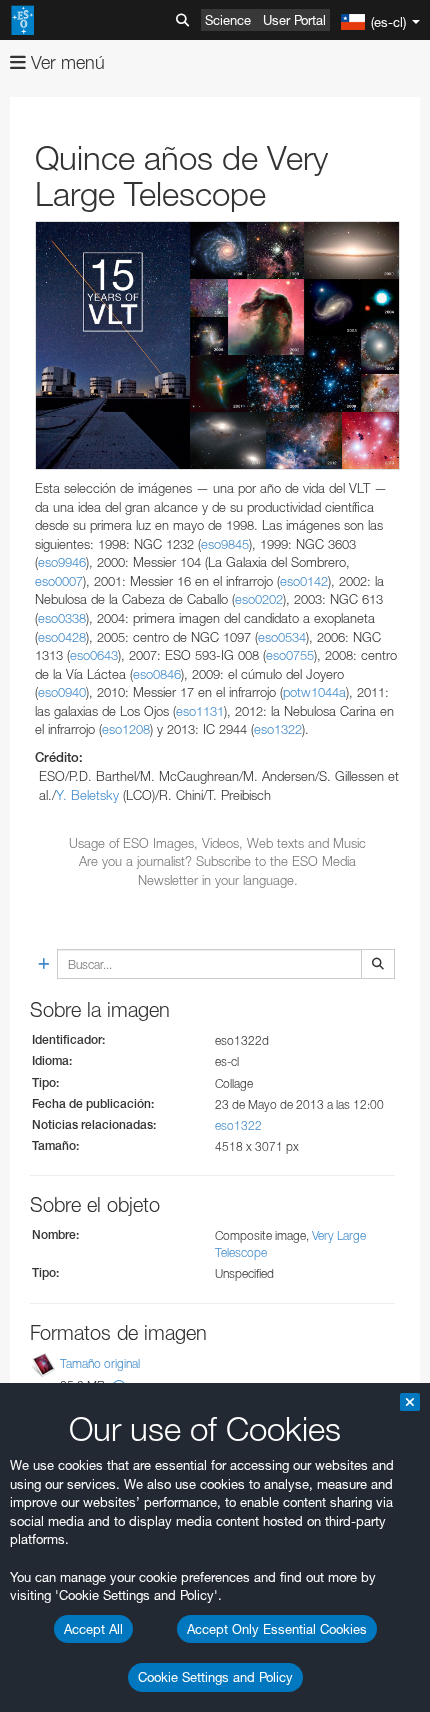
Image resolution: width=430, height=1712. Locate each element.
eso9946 (62, 562)
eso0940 (62, 692)
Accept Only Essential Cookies (277, 1629)
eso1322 (278, 729)
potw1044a (314, 692)
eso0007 (59, 581)
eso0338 (62, 618)
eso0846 (157, 674)
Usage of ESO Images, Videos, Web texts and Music (217, 843)
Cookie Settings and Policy (215, 1677)
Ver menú (65, 62)
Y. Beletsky (87, 795)
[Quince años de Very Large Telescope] (217, 345)
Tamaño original (100, 1363)
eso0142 (304, 581)
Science (228, 20)
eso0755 (290, 655)
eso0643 (94, 655)
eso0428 (62, 637)
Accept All (93, 1629)
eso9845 (225, 544)
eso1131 (200, 711)
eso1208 (126, 729)
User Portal (294, 20)
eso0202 (259, 599)
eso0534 (282, 637)
